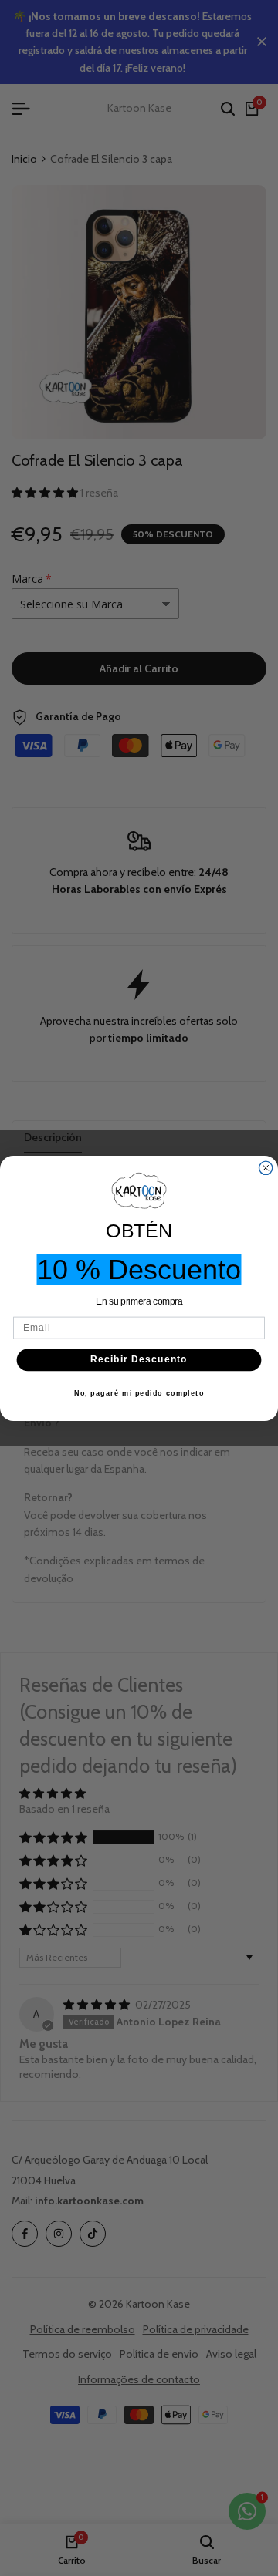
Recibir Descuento (139, 1359)
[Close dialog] (266, 1168)
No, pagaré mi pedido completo (139, 1393)
